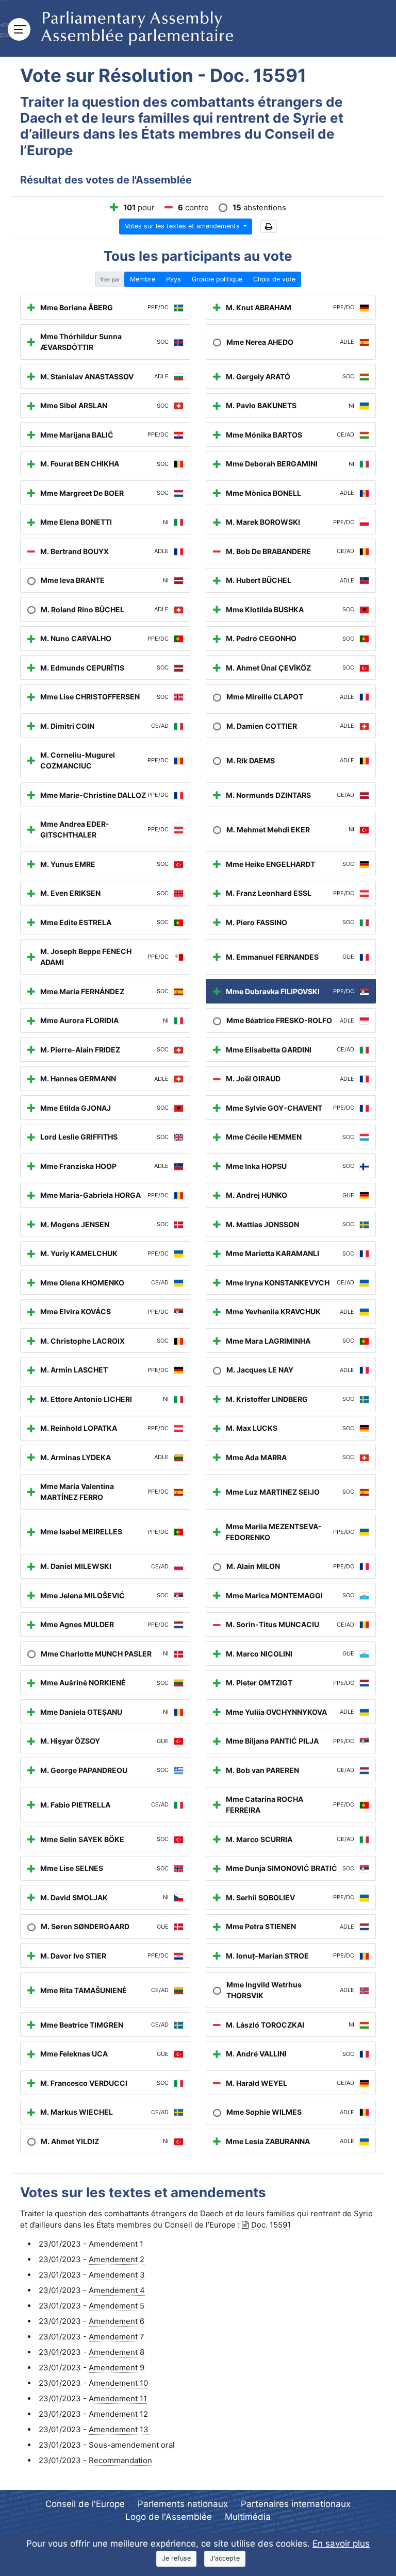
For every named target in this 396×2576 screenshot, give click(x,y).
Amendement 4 (117, 2290)
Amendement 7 (117, 2337)
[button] (268, 227)
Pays (174, 279)
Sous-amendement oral (132, 2445)
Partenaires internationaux (296, 2504)
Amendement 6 (117, 2321)
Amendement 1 (116, 2244)
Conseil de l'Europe (85, 2504)
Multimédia (248, 2517)
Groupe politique (217, 279)
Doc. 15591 (271, 2225)
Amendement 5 (117, 2306)
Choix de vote (274, 279)
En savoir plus (341, 2544)
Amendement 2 (117, 2259)
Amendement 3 (117, 2275)
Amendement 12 (118, 2414)
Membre (143, 279)
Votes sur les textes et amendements (183, 226)
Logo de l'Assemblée (169, 2517)
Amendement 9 (117, 2368)
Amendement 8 (117, 2352)
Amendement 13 (119, 2429)
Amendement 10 (118, 2383)
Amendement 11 (118, 2398)
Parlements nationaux (183, 2504)
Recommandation (120, 2460)
